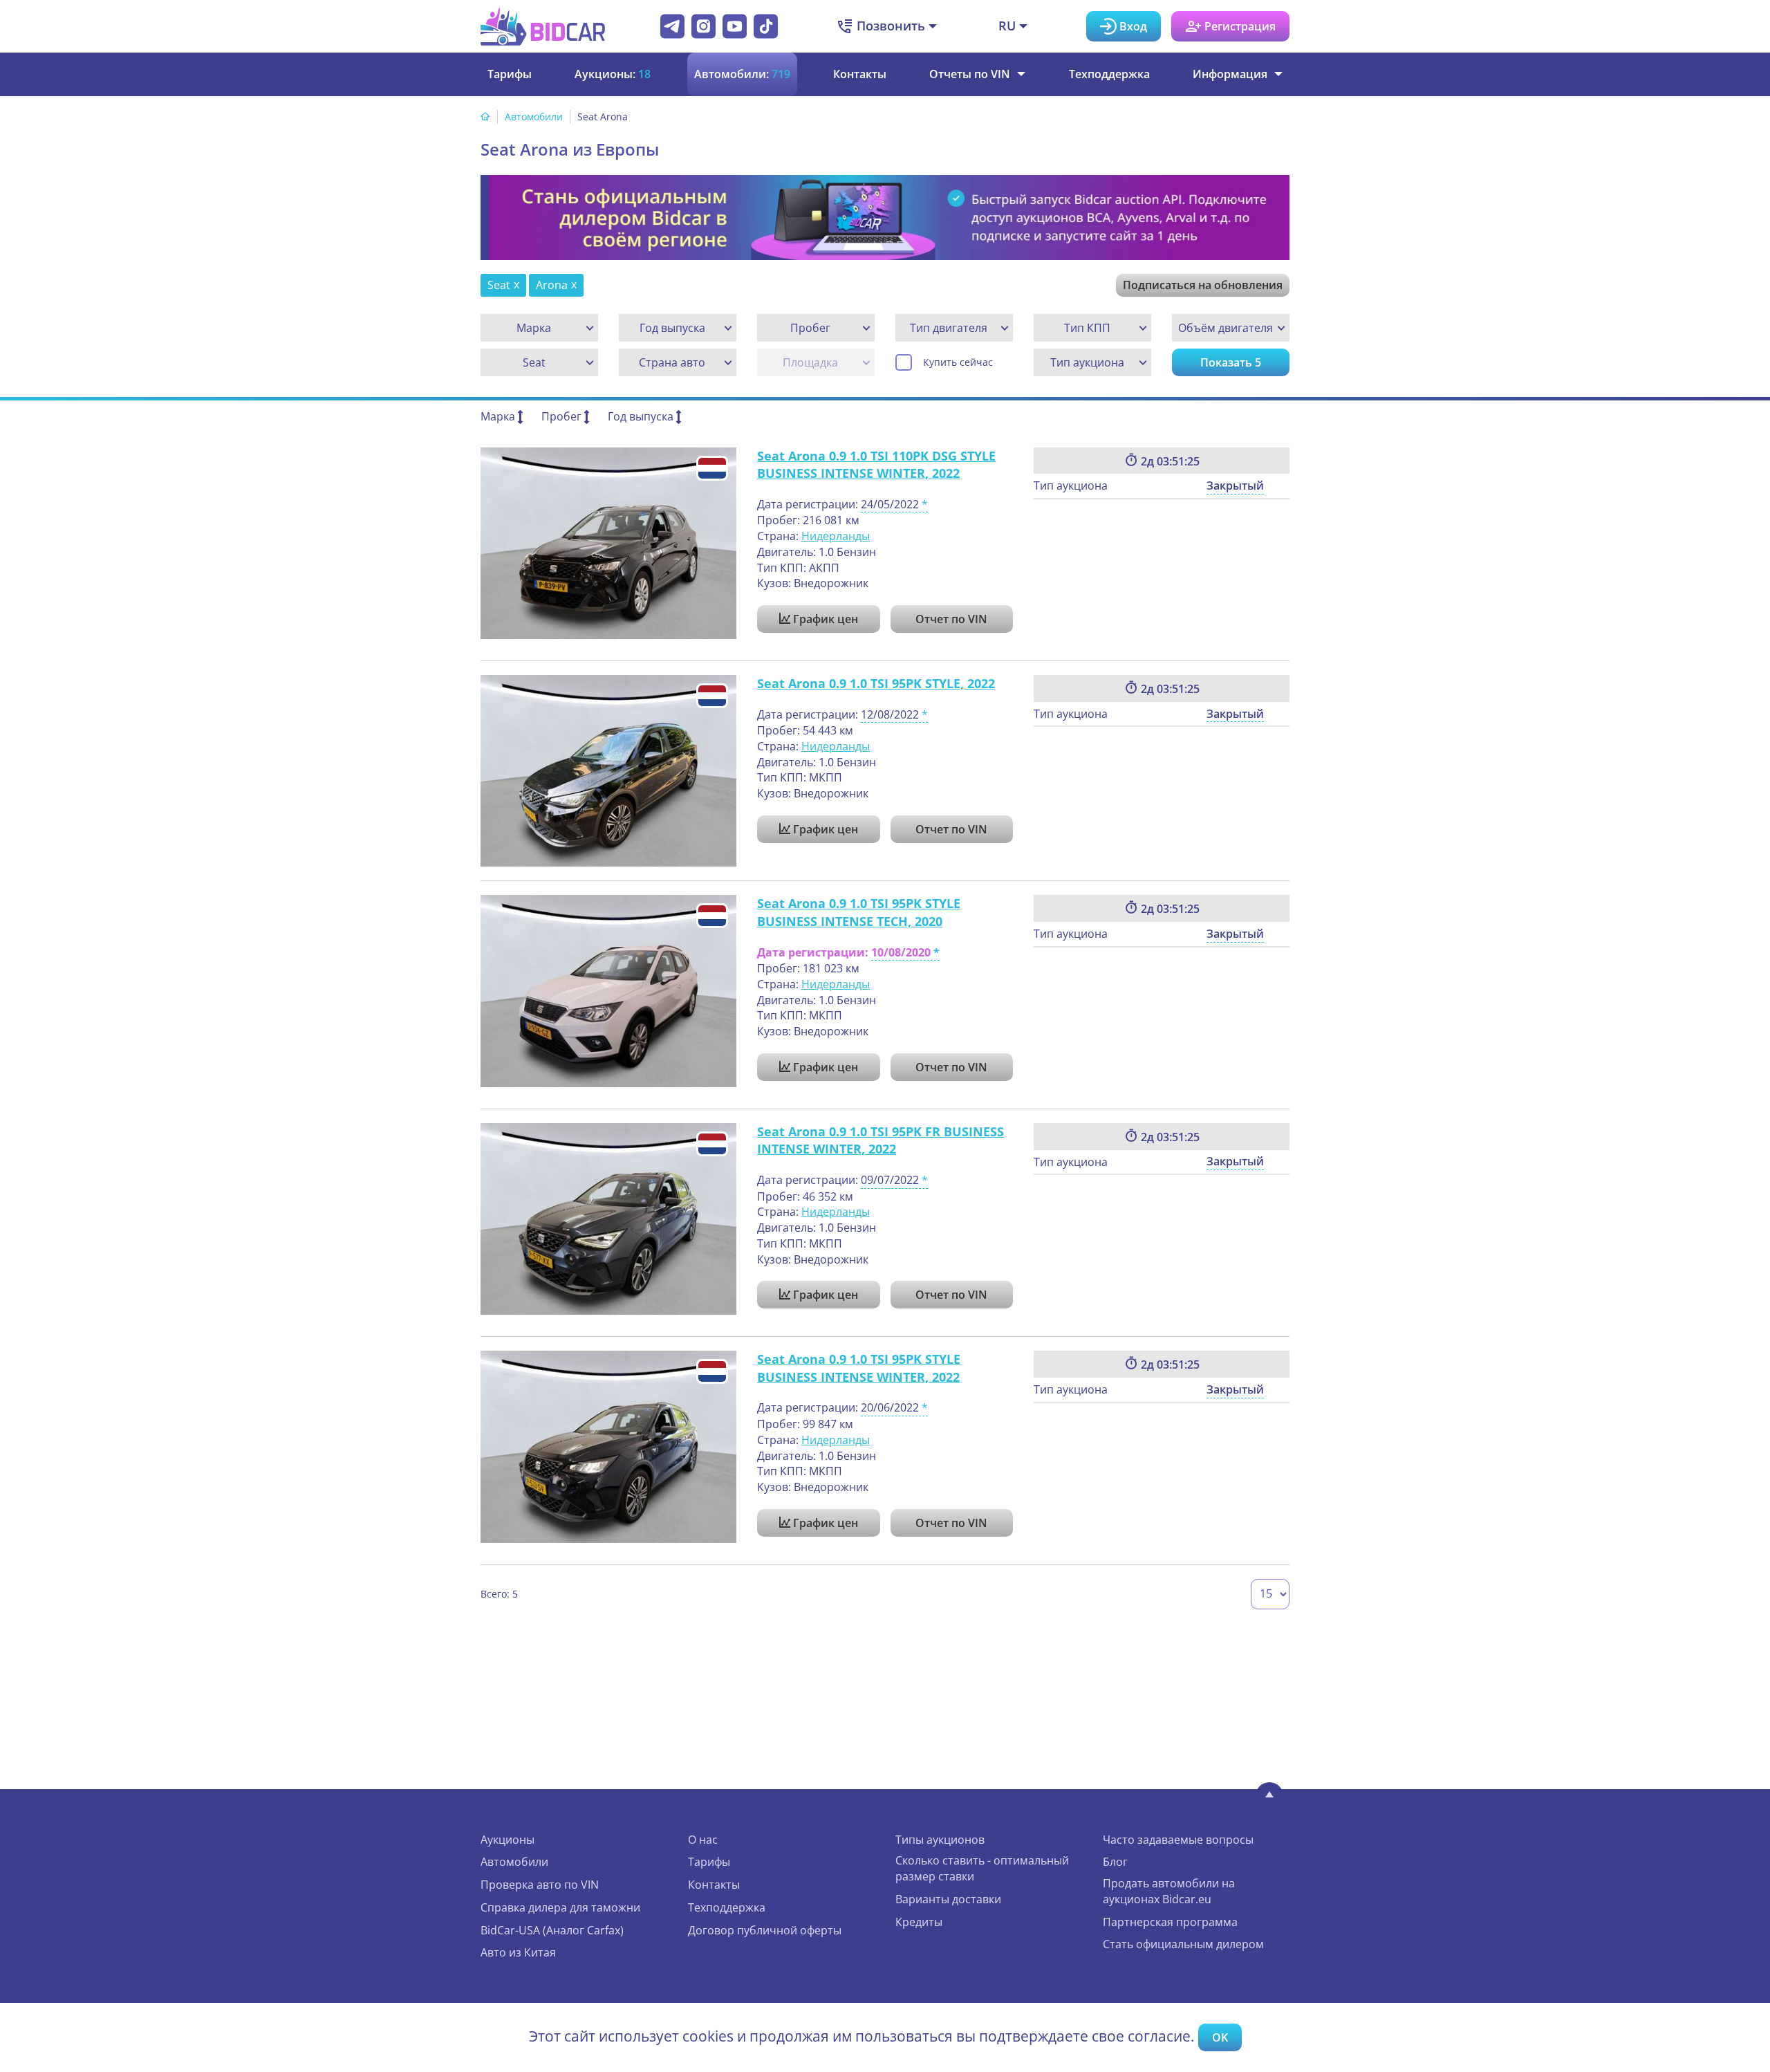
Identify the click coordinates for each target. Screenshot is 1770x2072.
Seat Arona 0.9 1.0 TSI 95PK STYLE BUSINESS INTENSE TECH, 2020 (859, 912)
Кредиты (919, 1922)
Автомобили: (742, 74)
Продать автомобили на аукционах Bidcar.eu (1169, 1891)
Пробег (561, 416)
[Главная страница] (485, 117)
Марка (498, 416)
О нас (703, 1840)
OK (1220, 2037)
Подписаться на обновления (1203, 285)
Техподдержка (1109, 74)
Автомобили (534, 117)
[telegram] (672, 26)
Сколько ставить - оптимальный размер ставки (982, 1868)
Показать (1231, 362)
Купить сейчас (958, 362)
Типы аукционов (940, 1840)
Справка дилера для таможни (560, 1907)
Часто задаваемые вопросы (1178, 1840)
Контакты (860, 74)
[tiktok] (766, 26)
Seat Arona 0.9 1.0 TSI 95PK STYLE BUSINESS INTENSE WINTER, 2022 (859, 1368)
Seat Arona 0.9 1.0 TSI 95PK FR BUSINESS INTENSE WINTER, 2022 (881, 1140)
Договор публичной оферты (765, 1930)
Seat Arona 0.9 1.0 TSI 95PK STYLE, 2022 (876, 683)
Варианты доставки (948, 1899)
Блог (1115, 1862)
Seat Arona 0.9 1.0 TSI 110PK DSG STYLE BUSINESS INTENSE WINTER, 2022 (876, 465)
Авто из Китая (518, 1952)
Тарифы (510, 74)
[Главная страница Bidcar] (543, 26)
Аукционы (507, 1840)
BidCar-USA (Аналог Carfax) (552, 1930)
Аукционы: (613, 74)
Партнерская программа (1170, 1922)
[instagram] (704, 26)
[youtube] (735, 26)
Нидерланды (836, 536)
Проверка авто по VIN (540, 1885)
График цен (824, 619)
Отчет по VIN (951, 619)
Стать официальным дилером (1183, 1944)
